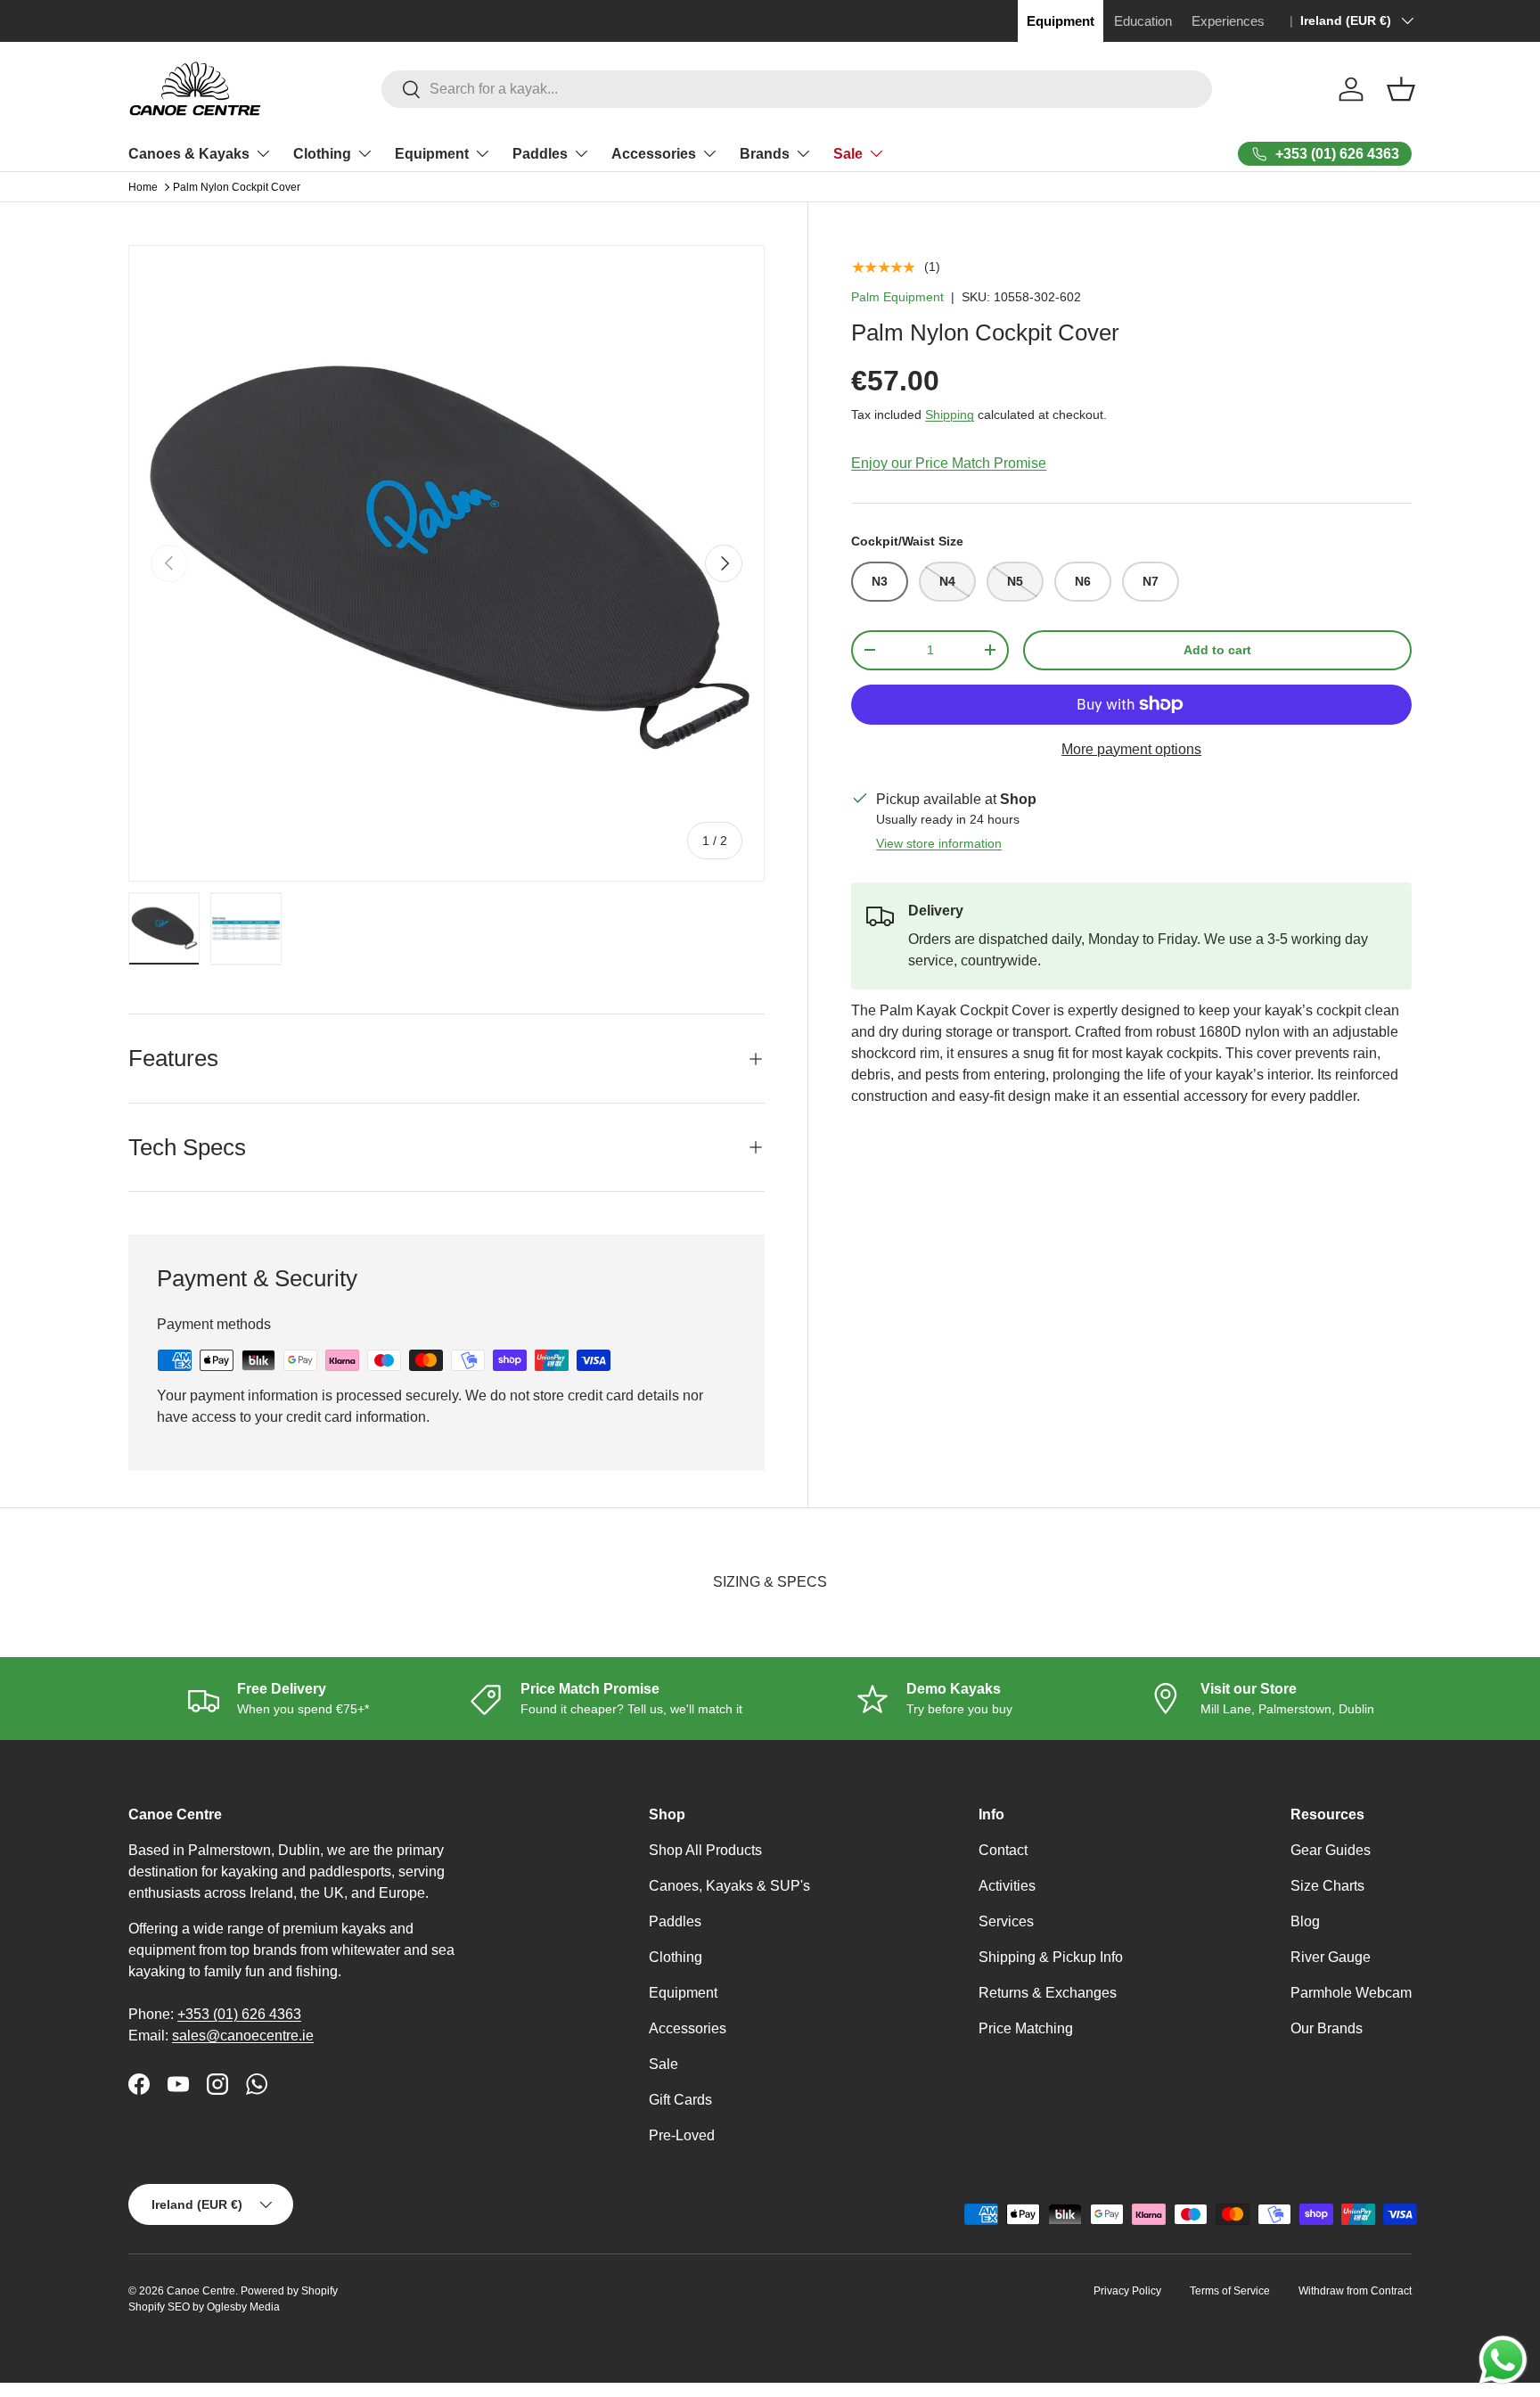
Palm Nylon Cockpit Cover (237, 187)
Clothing (322, 154)
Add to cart (1217, 650)
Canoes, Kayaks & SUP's (729, 1886)
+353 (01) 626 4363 (239, 2014)
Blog (1305, 1921)
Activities (1007, 1886)
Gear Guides (1331, 1850)
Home (143, 187)
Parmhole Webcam (1351, 1993)
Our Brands (1327, 2028)
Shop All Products (705, 1850)
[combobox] (797, 89)
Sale (848, 154)
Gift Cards (680, 2100)
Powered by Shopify (289, 2291)
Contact (1003, 1850)
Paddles (540, 154)
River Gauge (1331, 1957)
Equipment (432, 154)
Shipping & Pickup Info (1051, 1957)
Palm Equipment (897, 297)
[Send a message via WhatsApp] (1503, 2360)
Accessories (654, 154)
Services (1006, 1921)
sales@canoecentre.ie (243, 2036)
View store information (939, 843)
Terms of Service (1230, 2291)
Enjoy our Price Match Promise (949, 463)
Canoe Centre (201, 2291)
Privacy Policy (1127, 2291)
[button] (1401, 89)
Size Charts (1327, 1886)
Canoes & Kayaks (189, 154)
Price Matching (1026, 2028)
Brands (765, 154)
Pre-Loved (682, 2135)
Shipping (950, 415)
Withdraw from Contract (1355, 2291)
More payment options (1131, 749)
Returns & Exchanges (1048, 1993)
